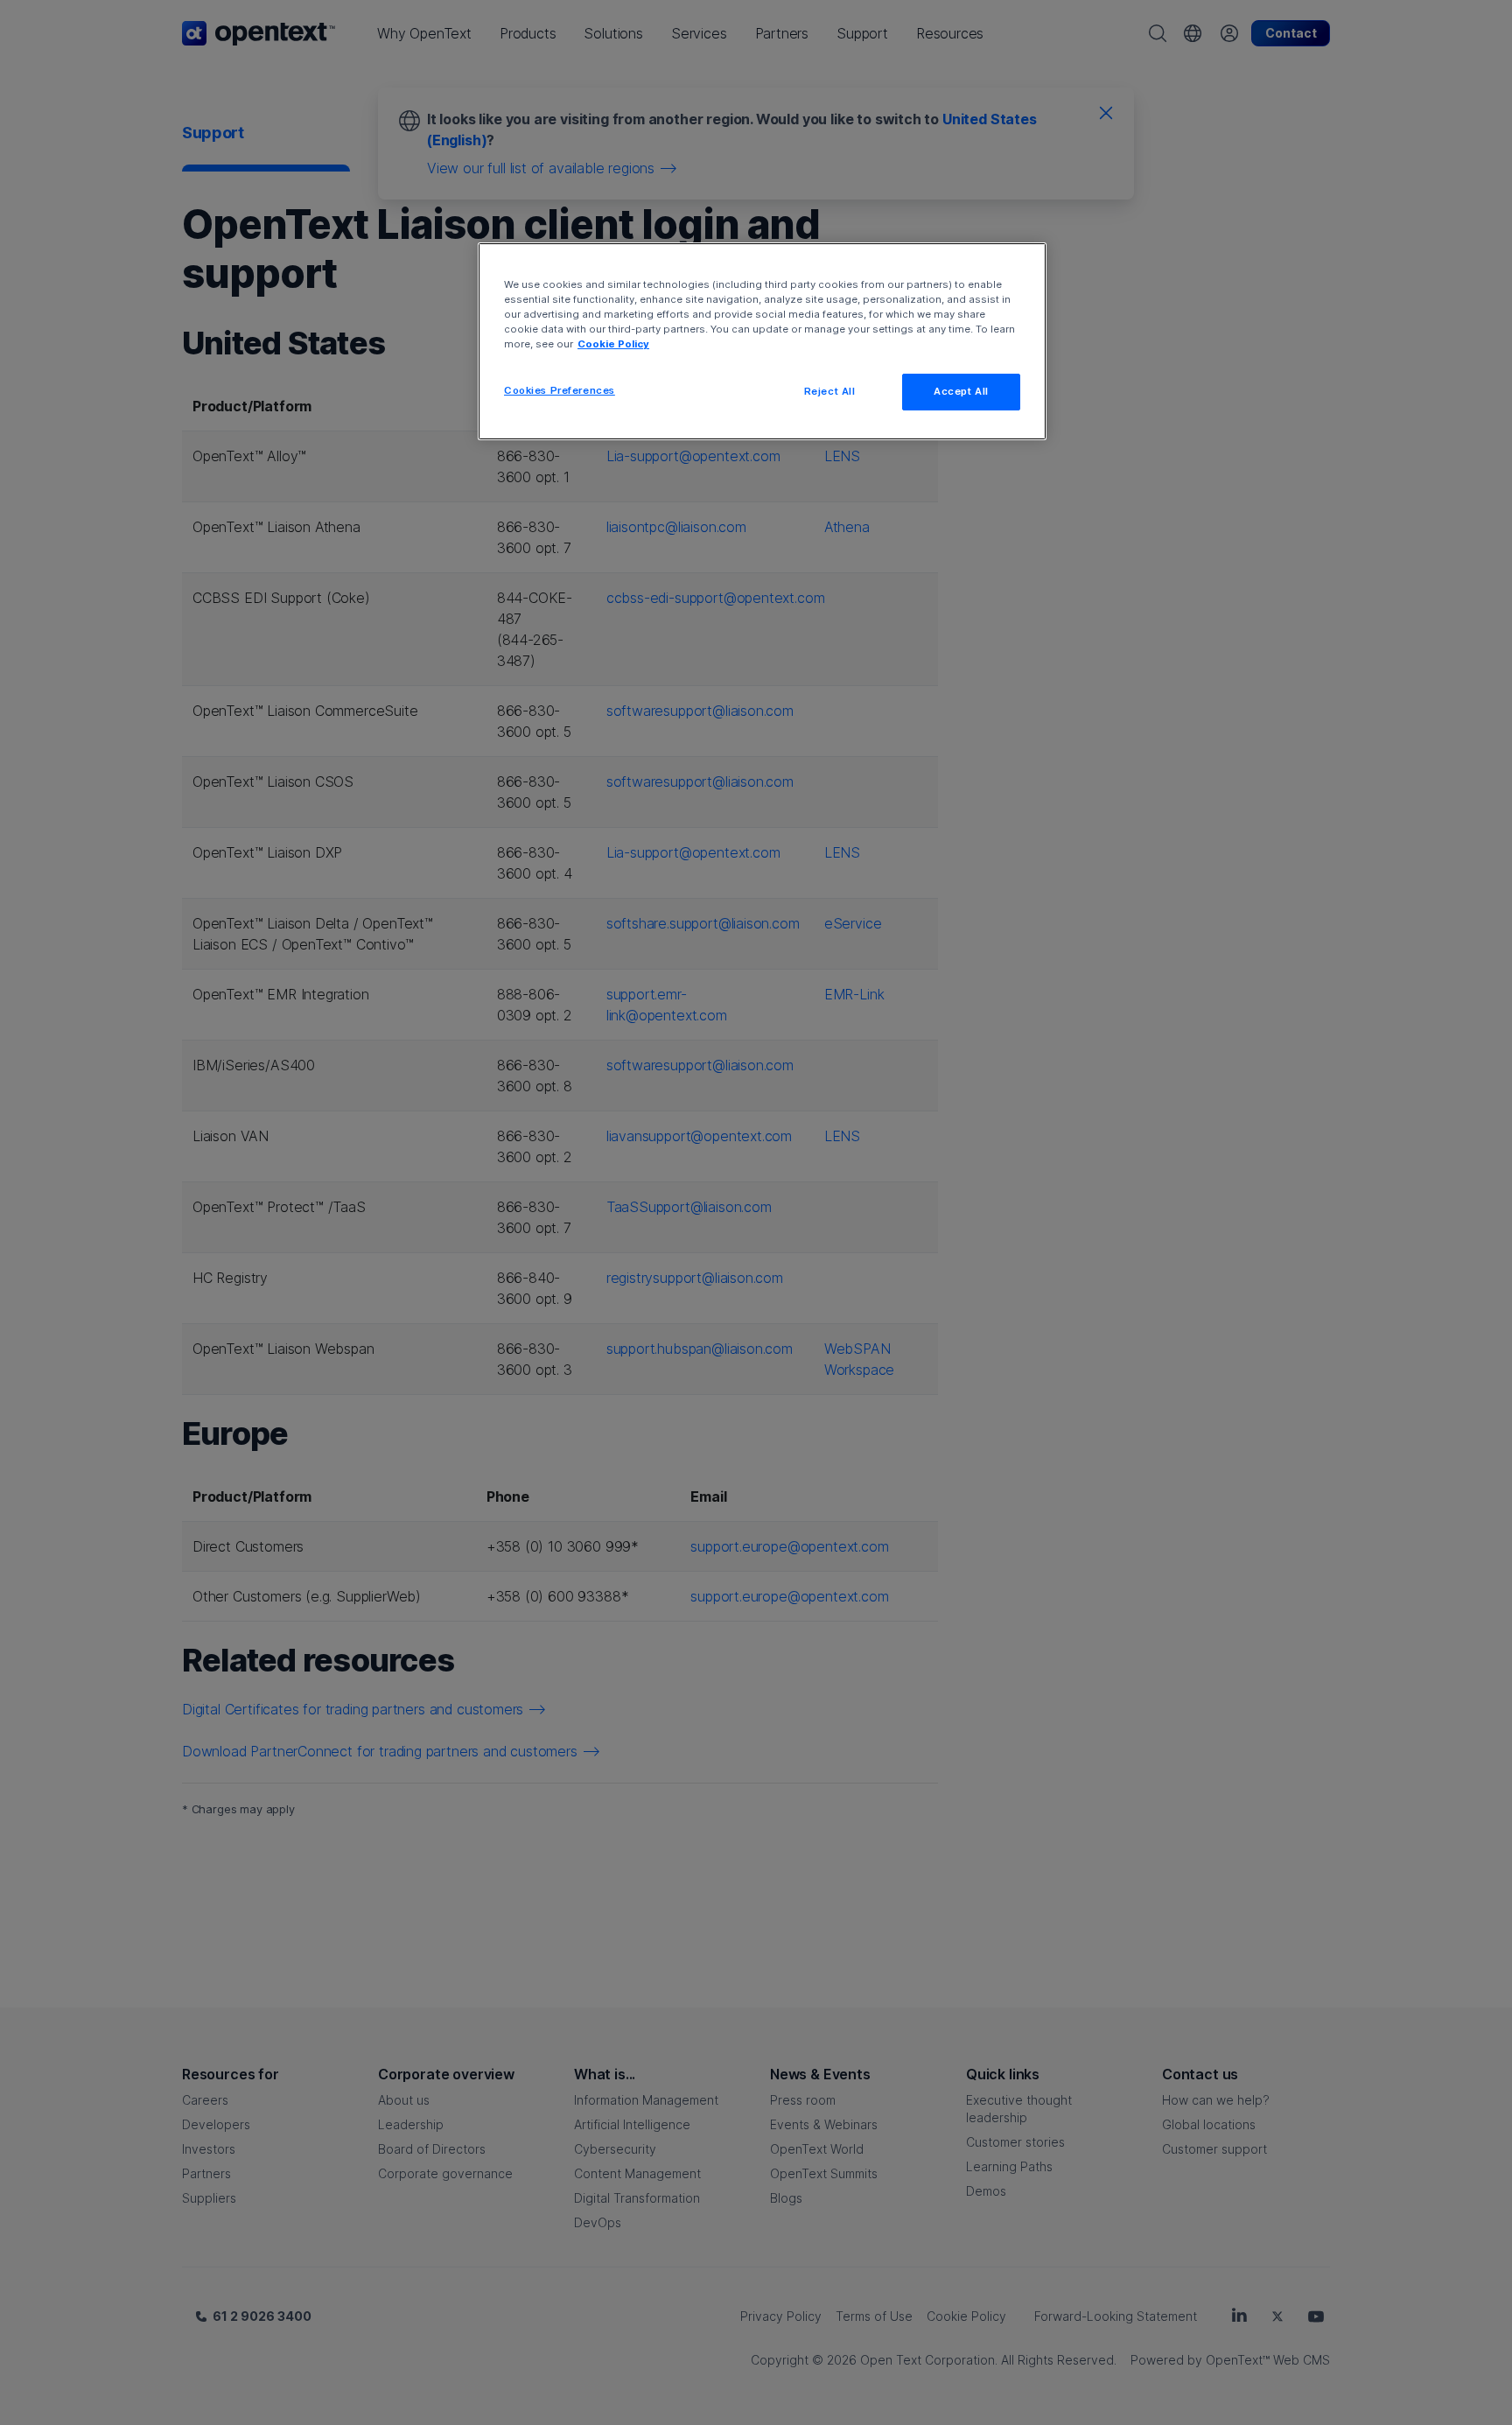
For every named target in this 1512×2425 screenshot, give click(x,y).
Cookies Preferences (560, 390)
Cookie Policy (613, 344)
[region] (762, 341)
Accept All (961, 391)
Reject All (830, 391)
